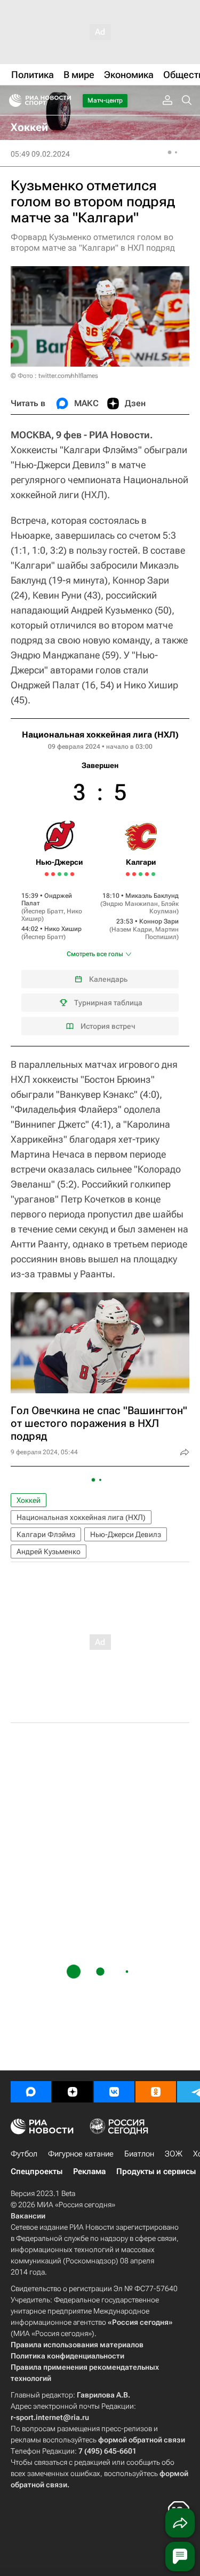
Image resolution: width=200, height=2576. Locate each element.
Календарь (108, 979)
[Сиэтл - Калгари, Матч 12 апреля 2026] (134, 874)
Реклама (89, 2171)
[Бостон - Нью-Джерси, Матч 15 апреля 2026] (72, 874)
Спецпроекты (37, 2171)
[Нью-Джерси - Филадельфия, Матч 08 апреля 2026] (47, 874)
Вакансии (28, 2216)
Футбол (24, 2154)
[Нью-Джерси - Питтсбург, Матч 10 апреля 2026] (53, 874)
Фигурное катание (81, 2154)
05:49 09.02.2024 (40, 154)
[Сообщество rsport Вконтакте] (114, 2092)
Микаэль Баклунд (152, 896)
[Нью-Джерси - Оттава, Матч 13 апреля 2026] (66, 874)
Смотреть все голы (95, 954)
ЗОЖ (174, 2154)
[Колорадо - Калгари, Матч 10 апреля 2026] (128, 874)
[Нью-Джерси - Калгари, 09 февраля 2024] (100, 882)
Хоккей (29, 1500)
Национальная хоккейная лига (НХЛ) (100, 735)
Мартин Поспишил (162, 933)
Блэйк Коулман (164, 907)
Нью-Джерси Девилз (126, 1534)
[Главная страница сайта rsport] (64, 100)
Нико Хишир (63, 929)
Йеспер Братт (43, 911)
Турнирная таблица (108, 1003)
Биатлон (139, 2154)
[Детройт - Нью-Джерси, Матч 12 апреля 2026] (59, 874)
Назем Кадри (132, 929)
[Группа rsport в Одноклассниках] (156, 2092)
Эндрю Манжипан (130, 904)
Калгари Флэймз (46, 1534)
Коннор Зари (159, 921)
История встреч (108, 1026)
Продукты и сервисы (156, 2171)
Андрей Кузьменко (49, 1551)
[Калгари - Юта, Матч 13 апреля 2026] (141, 874)
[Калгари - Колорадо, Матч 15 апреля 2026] (147, 874)
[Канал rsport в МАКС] (31, 2092)
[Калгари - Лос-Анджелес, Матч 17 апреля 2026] (153, 874)
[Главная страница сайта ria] (12, 100)
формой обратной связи (142, 2440)
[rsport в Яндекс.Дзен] (73, 2092)
